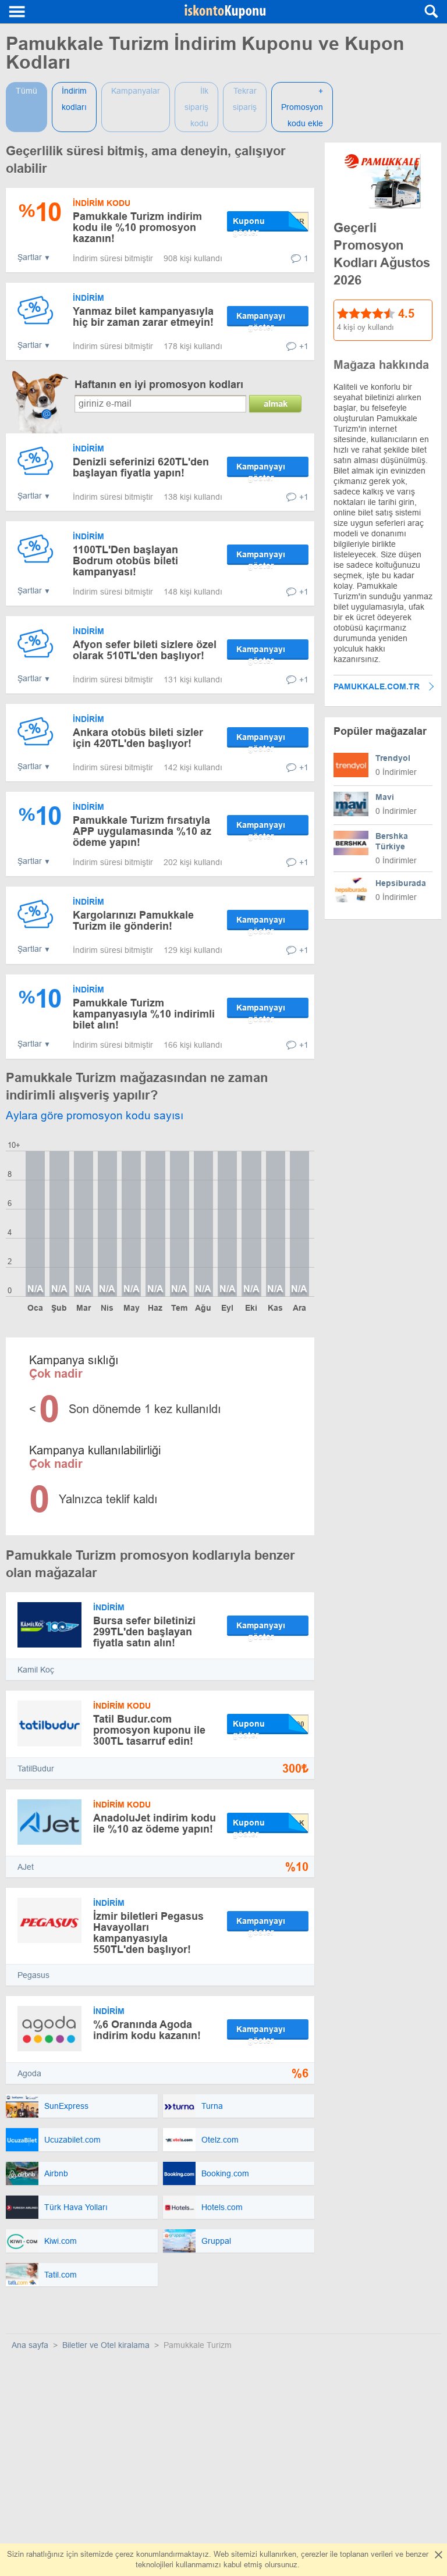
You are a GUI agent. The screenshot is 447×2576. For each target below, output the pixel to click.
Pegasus (33, 1975)
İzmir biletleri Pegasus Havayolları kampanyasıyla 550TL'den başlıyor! (148, 1933)
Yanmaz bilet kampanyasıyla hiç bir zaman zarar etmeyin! (143, 317)
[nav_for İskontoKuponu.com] (17, 12)
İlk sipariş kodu (196, 107)
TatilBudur (36, 1769)
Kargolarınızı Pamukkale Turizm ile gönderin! (133, 921)
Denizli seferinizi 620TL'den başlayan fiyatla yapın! (141, 467)
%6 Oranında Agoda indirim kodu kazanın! (147, 2030)
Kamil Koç (36, 1670)
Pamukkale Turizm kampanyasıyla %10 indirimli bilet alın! (144, 1014)
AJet (26, 1867)
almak (276, 403)
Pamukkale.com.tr (377, 686)
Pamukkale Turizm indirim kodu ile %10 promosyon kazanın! (137, 227)
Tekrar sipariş (245, 99)
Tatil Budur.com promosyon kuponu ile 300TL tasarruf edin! (149, 1730)
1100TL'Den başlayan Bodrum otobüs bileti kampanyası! (125, 561)
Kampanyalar (136, 91)
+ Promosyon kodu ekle (302, 107)
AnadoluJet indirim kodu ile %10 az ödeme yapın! (155, 1824)
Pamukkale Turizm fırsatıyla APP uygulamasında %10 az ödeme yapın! (142, 831)
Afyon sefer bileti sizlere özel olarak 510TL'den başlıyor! (145, 650)
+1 (304, 346)
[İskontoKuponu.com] (226, 12)
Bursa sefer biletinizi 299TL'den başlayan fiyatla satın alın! (144, 1632)
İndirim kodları (74, 99)
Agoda (29, 2073)
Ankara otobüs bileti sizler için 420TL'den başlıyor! (138, 738)
